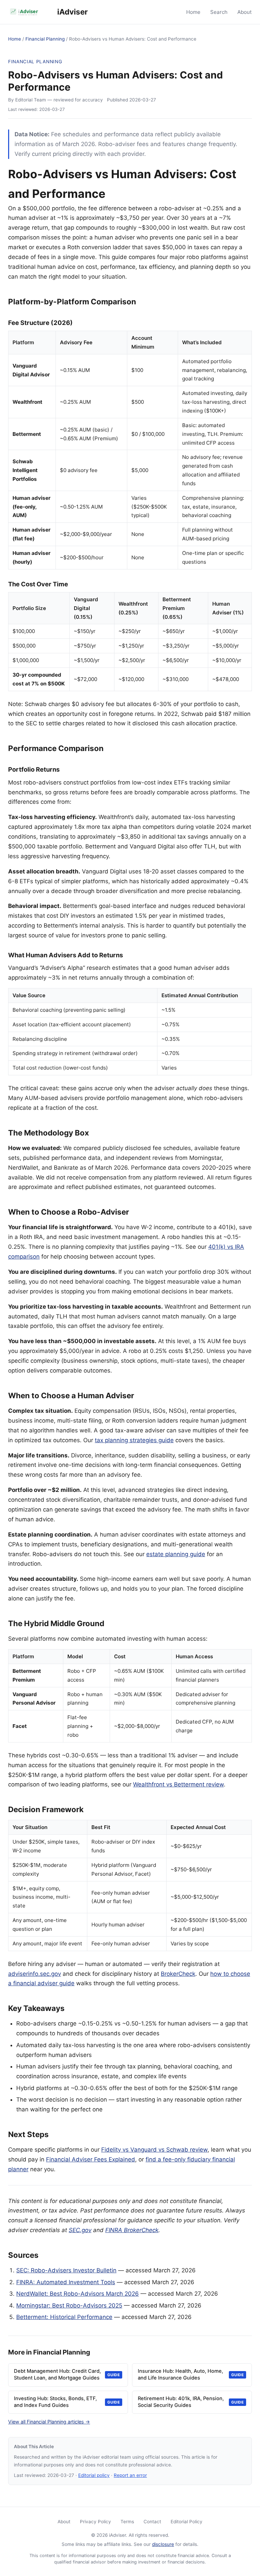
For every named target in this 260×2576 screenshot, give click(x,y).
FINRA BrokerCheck (132, 2230)
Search (219, 12)
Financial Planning (45, 39)
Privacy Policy (95, 2522)
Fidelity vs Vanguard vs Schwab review (154, 2150)
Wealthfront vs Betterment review (178, 1784)
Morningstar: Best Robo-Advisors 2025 (69, 2305)
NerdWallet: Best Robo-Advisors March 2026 (78, 2294)
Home (193, 12)
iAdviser (72, 12)
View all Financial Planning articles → (49, 2422)
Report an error (130, 2475)
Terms (127, 2522)
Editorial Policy (187, 2522)
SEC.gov (80, 2230)
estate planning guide (176, 1554)
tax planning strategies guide (134, 1440)
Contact (152, 2522)
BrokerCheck (178, 1974)
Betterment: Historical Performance (64, 2317)
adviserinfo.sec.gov (35, 1974)
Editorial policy (94, 2475)
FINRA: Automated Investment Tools (66, 2282)
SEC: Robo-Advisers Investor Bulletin (66, 2270)
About (245, 12)
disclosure (163, 2544)
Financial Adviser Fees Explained (91, 2159)
